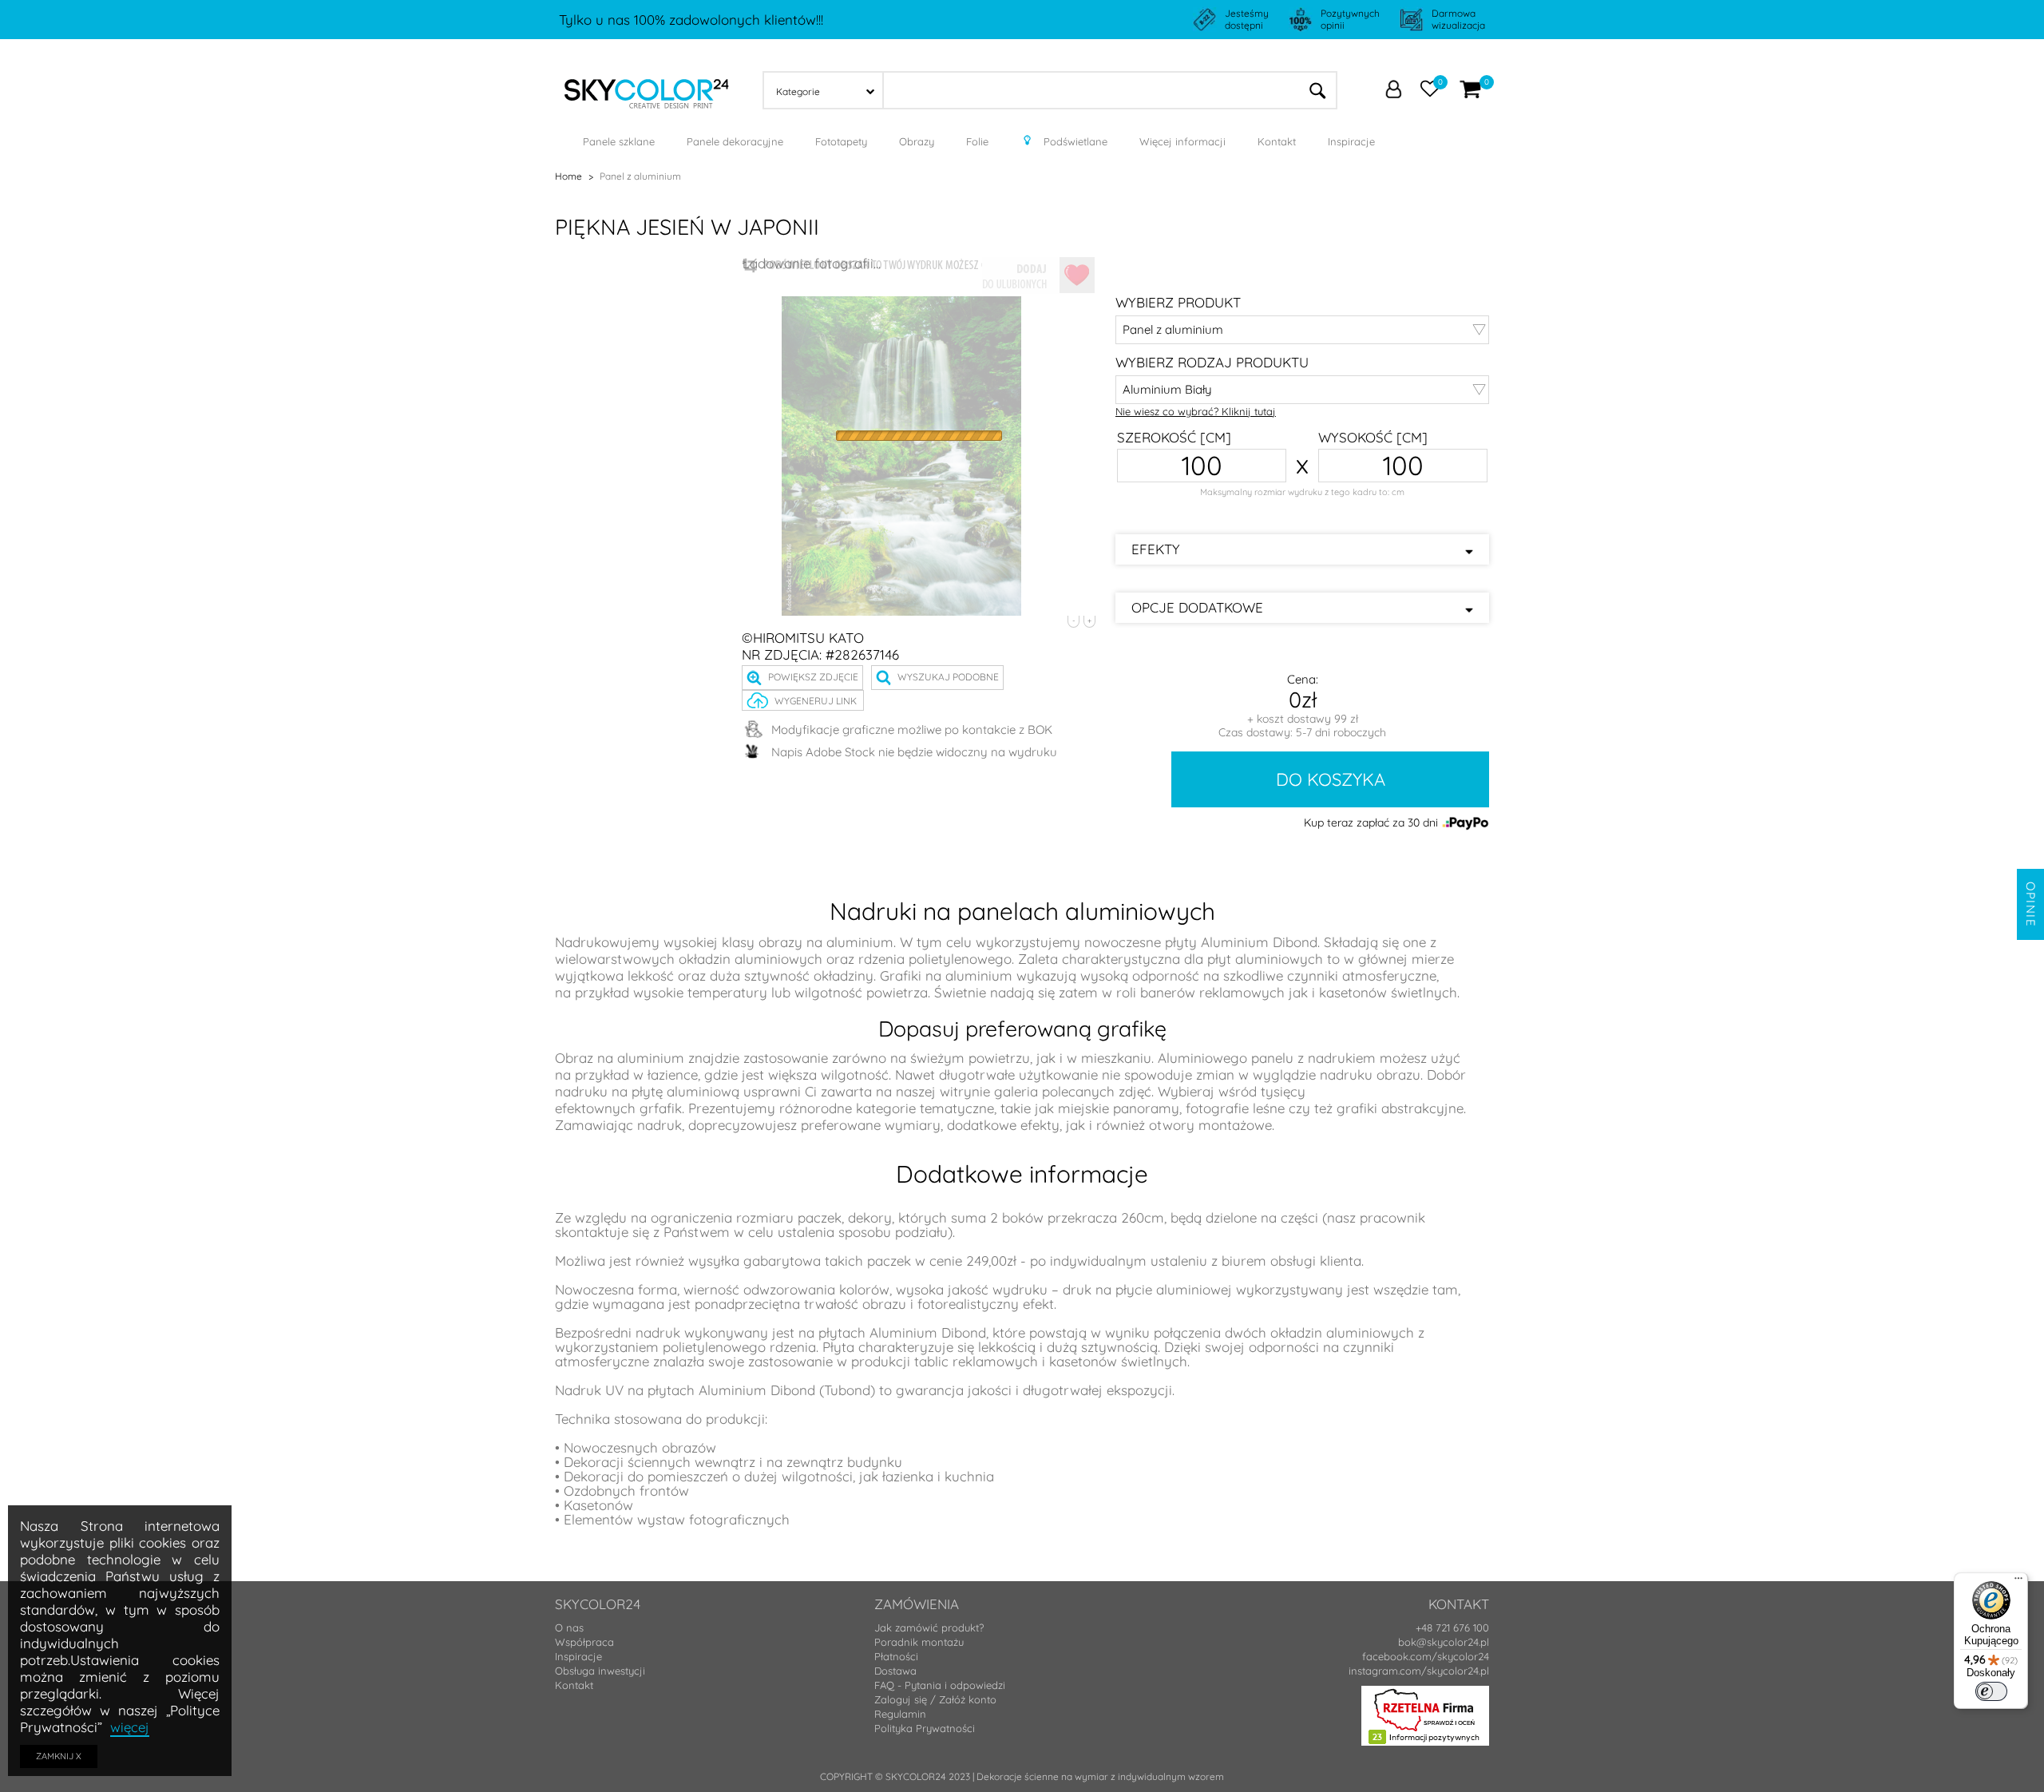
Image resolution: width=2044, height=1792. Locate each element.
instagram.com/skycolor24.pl (1419, 1671)
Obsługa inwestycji (600, 1671)
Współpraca (584, 1642)
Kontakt (574, 1685)
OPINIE (2031, 904)
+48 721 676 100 (1452, 1627)
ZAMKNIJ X (59, 1756)
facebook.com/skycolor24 (1426, 1656)
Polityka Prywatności (925, 1728)
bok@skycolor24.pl (1444, 1642)
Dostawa (895, 1671)
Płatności (896, 1656)
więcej (130, 1727)
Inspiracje (578, 1656)
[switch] (1991, 1691)
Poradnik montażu (919, 1642)
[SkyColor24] (647, 89)
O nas (569, 1627)
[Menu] (2018, 1582)
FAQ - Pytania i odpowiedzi (940, 1685)
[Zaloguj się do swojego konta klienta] (1393, 91)
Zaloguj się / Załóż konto (935, 1699)
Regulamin (900, 1714)
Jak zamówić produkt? (929, 1627)
